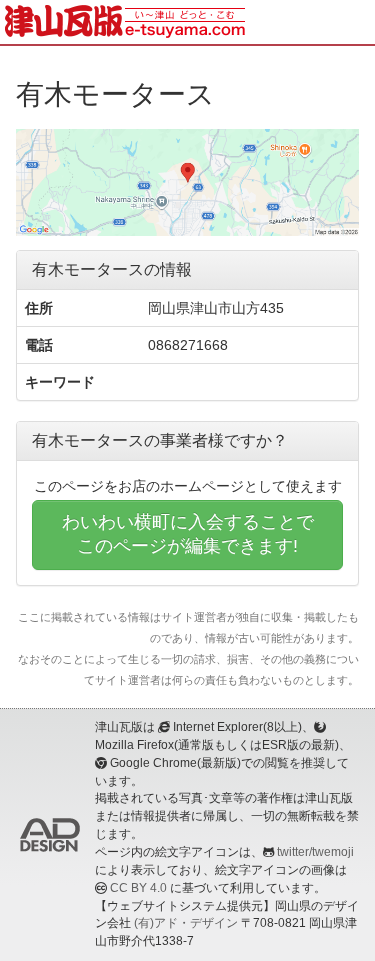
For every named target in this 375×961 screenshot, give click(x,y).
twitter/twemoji (315, 852)
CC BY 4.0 (138, 888)
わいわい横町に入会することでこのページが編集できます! (188, 534)
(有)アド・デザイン (186, 923)
